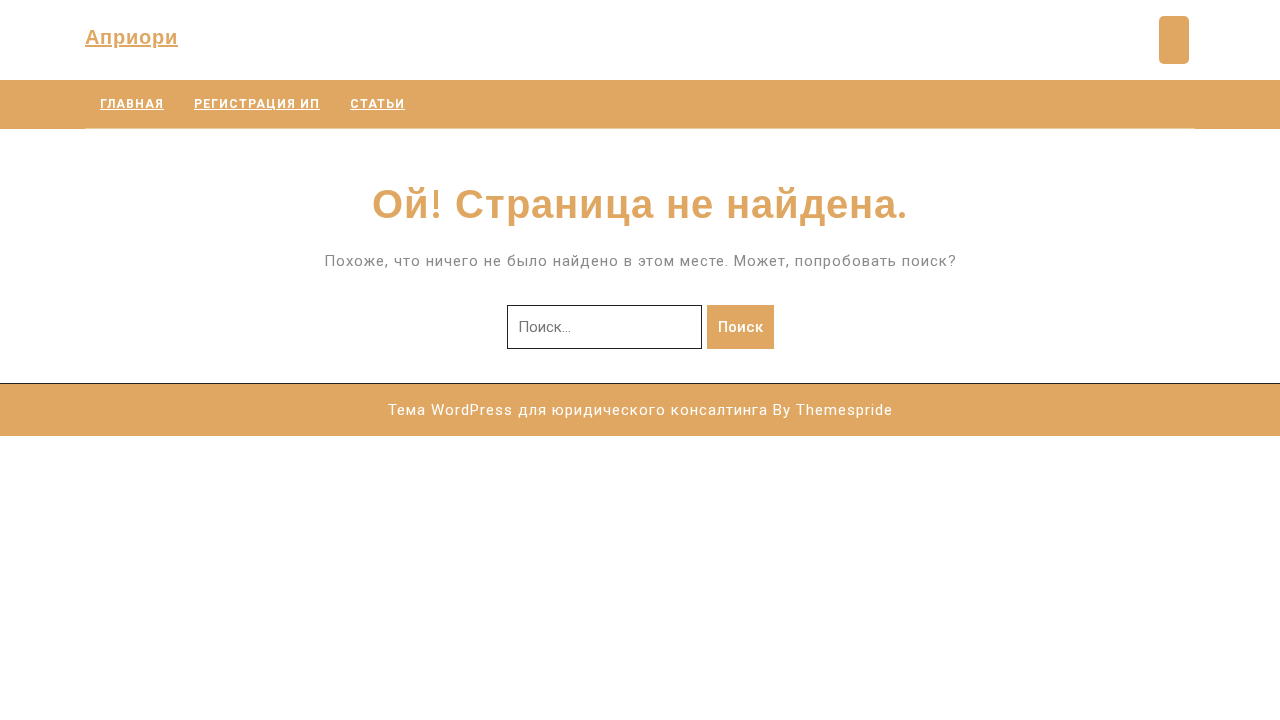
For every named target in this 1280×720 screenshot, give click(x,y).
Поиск (740, 327)
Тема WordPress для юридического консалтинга (578, 410)
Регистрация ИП (257, 104)
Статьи (377, 104)
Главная (132, 104)
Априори (131, 36)
